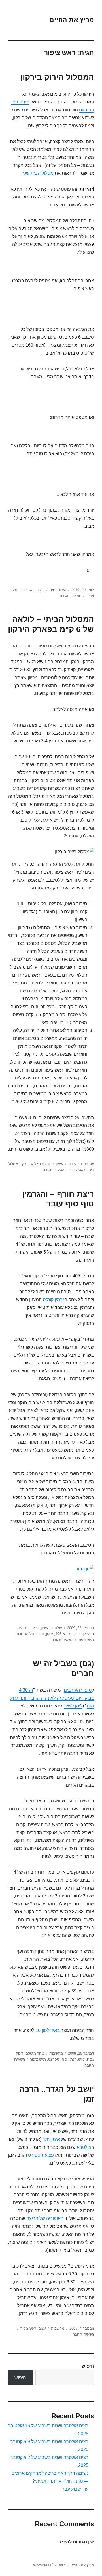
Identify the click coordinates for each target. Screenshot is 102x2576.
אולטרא (84, 2147)
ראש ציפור (27, 590)
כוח (64, 2059)
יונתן (73, 2059)
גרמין (76, 1634)
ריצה (53, 590)
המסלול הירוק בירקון (57, 77)
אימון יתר (51, 2139)
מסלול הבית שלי (38, 173)
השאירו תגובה (71, 596)
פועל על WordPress (49, 2565)
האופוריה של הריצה (45, 2218)
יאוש (81, 2059)
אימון (63, 590)
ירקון (41, 590)
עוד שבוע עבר (75, 2489)
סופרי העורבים (78, 1690)
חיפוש (88, 2366)
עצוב (42, 2328)
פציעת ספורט (41, 2155)
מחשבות (56, 2053)
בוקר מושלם (35, 2053)
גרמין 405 (63, 1634)
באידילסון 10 (48, 2030)
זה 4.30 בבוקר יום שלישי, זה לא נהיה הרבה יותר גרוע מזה (52, 1698)
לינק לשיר (73, 1706)
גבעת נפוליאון (40, 1164)
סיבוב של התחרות (30, 1634)
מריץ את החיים (72, 20)
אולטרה (56, 1628)
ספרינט (54, 2059)
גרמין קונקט (54, 1300)
